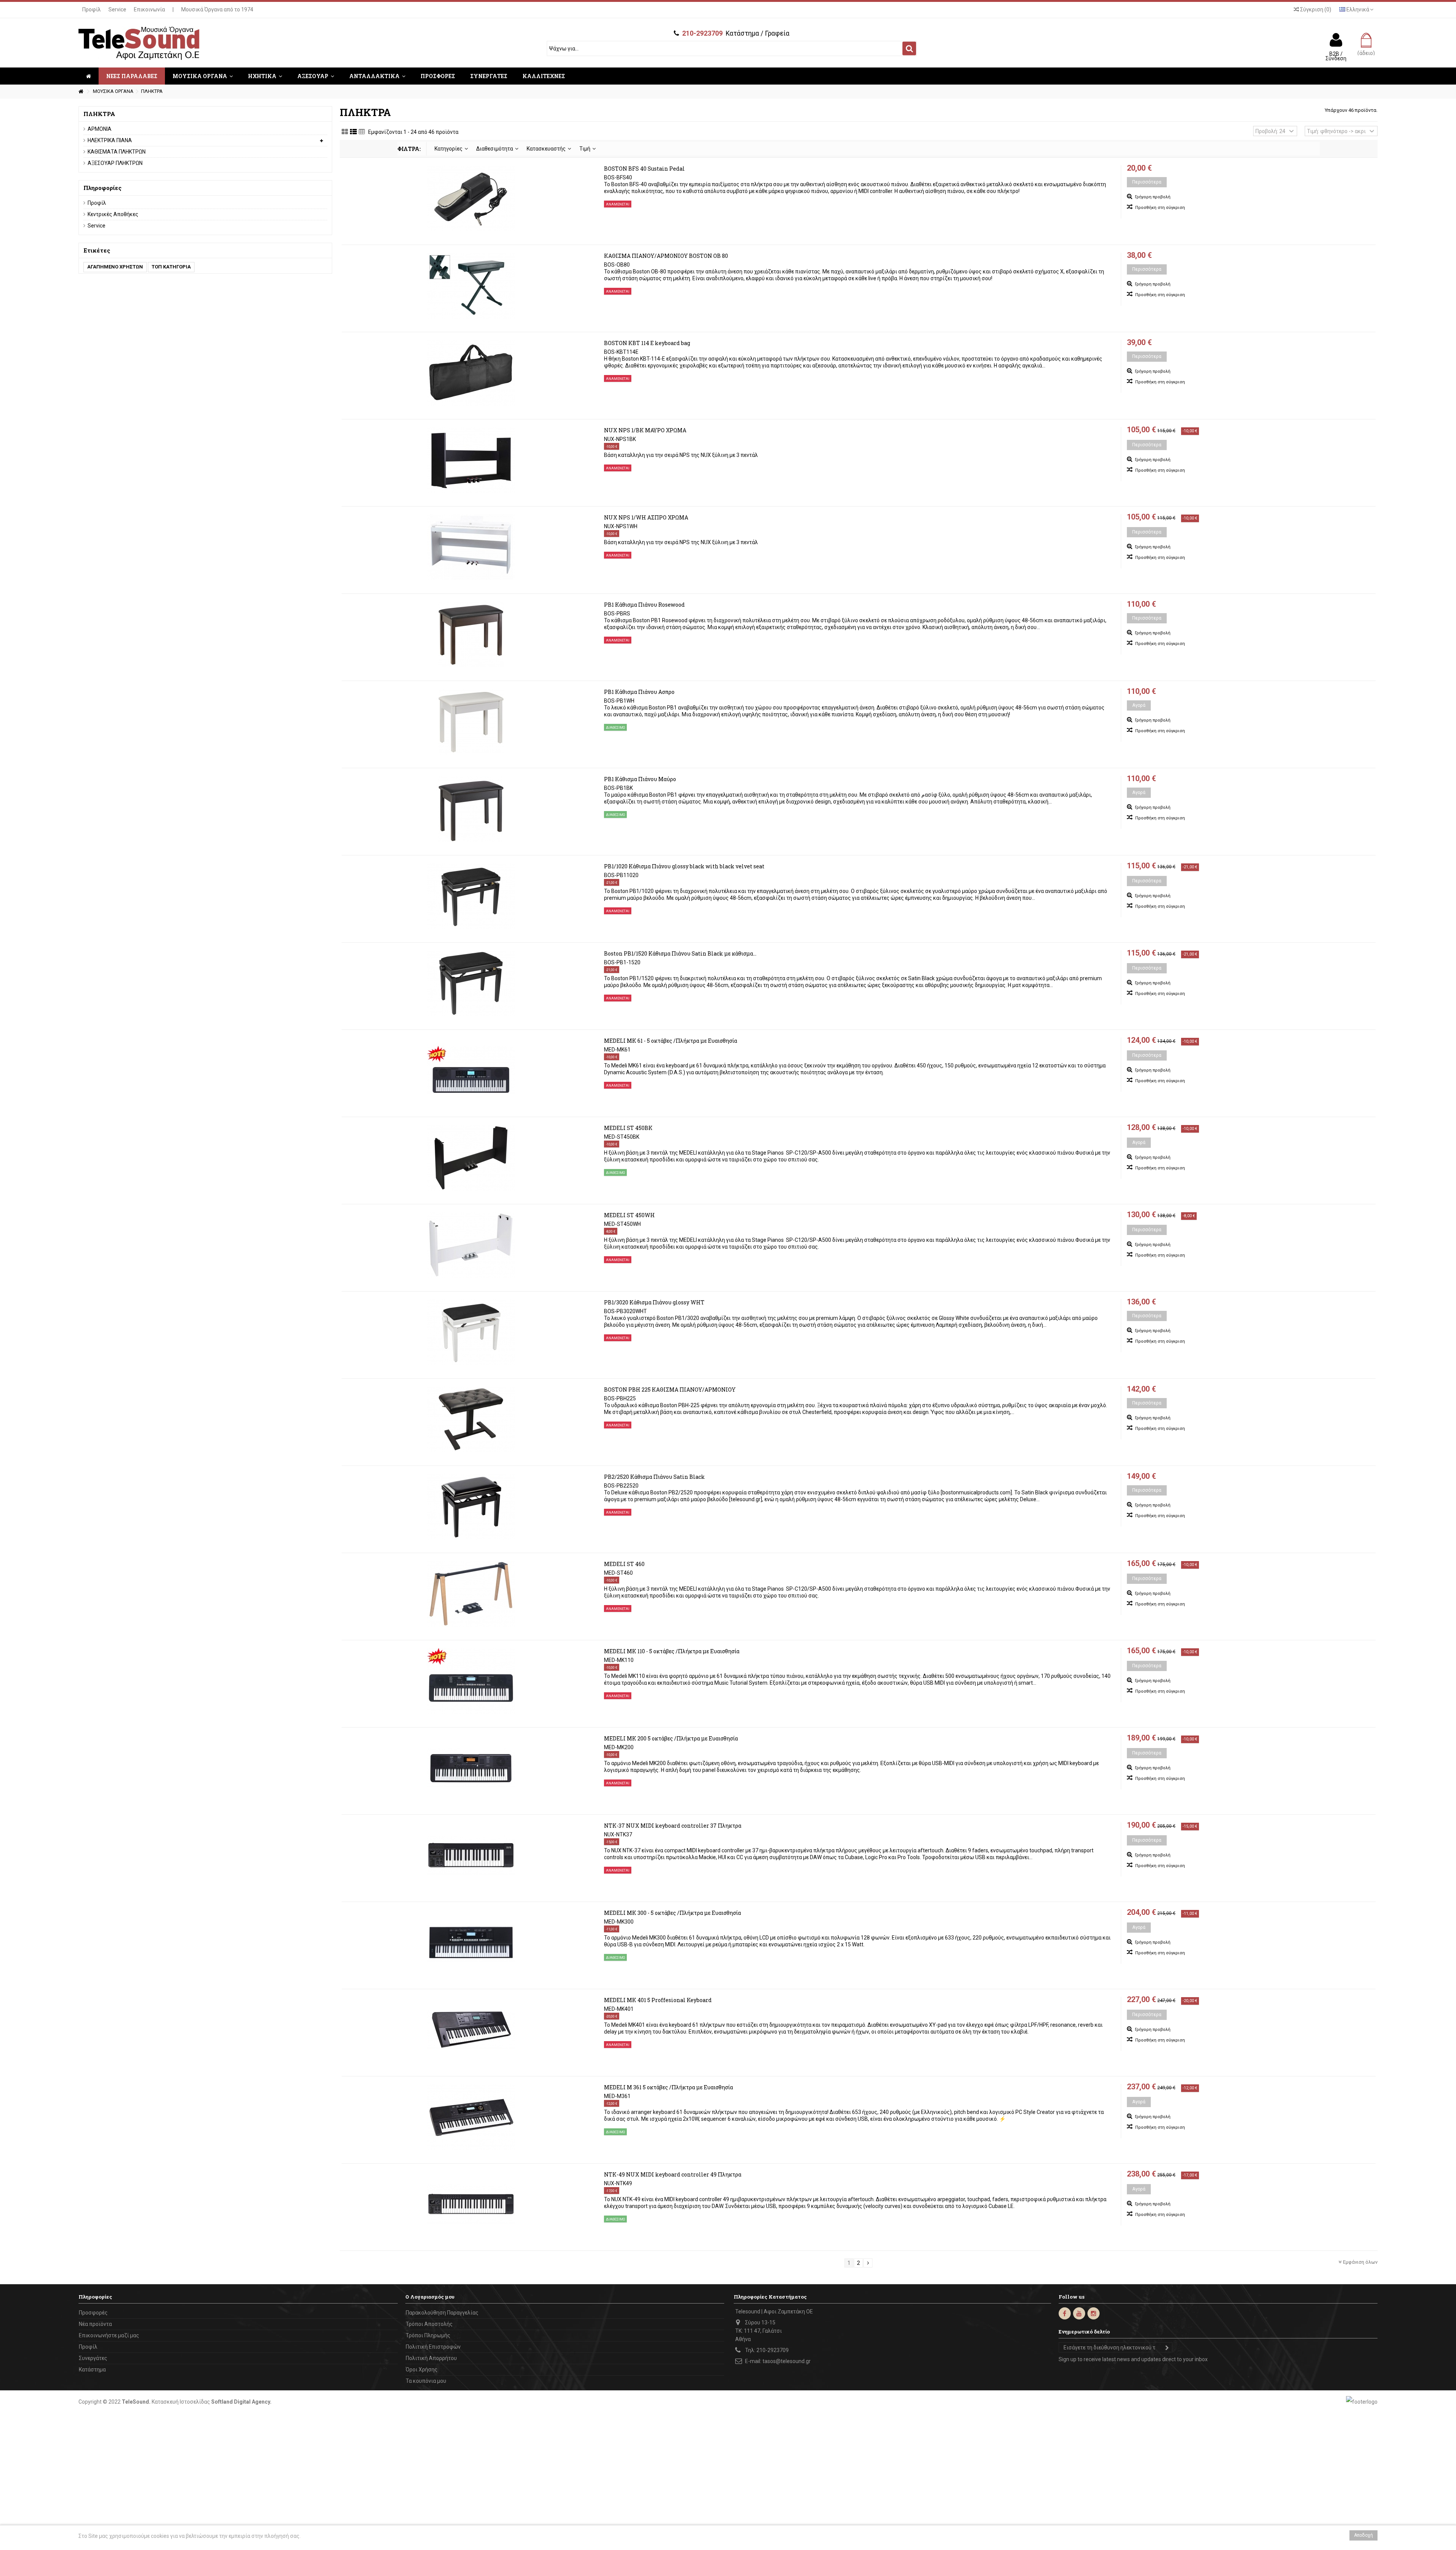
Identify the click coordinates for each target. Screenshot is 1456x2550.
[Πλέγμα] (345, 132)
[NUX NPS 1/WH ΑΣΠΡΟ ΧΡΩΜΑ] (471, 547)
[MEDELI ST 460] (471, 1594)
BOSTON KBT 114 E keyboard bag (647, 343)
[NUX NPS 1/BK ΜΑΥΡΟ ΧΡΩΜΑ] (471, 460)
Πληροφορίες (103, 188)
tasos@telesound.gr (787, 2361)
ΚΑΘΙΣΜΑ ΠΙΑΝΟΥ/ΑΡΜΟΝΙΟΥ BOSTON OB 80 (666, 256)
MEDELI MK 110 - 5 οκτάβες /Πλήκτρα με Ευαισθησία (672, 1651)
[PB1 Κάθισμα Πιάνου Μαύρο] (471, 809)
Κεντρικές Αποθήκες (113, 214)
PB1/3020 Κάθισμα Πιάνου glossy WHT (654, 1302)
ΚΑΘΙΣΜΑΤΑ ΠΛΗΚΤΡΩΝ (117, 152)
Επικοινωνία (149, 9)
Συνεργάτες (93, 2358)
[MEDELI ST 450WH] (471, 1245)
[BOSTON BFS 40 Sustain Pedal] (471, 198)
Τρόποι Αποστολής (429, 2324)
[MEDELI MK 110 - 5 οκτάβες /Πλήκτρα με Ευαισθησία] (471, 1681)
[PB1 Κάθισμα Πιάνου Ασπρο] (471, 722)
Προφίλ (92, 9)
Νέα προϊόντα (95, 2324)
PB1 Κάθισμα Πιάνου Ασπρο (639, 692)
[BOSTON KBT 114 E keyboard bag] (471, 373)
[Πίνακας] (362, 132)
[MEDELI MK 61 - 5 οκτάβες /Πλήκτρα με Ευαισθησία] (471, 1070)
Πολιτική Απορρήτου (431, 2358)
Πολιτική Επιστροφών (433, 2347)
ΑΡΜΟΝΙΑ (100, 129)
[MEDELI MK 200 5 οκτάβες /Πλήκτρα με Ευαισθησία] (471, 1768)
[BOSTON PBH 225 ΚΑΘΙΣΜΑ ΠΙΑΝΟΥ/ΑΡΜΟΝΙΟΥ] (471, 1419)
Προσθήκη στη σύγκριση (1160, 208)
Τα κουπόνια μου (426, 2381)
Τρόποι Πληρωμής (428, 2335)
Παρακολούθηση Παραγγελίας (442, 2313)
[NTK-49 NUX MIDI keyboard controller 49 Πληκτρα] (471, 2204)
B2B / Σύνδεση (1336, 56)
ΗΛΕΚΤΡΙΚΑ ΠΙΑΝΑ (110, 140)
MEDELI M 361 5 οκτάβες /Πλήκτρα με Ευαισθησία (668, 2087)
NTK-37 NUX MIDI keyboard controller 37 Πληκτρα (673, 1826)
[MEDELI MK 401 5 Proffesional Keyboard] (471, 2030)
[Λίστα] (353, 132)
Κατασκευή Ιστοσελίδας (181, 2402)
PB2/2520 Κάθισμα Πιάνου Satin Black (654, 1477)
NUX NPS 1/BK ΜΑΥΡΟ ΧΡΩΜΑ (645, 430)
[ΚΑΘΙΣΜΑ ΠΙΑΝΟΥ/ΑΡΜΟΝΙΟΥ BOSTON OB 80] (471, 286)
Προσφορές (93, 2313)
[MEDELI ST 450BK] (471, 1158)
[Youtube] (1079, 2313)
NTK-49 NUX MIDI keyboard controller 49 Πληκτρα (673, 2174)
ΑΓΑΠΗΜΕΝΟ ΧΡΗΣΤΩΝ (115, 267)
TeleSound (135, 2402)
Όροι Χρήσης (422, 2370)
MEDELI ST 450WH (629, 1215)
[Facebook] (1065, 2313)
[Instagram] (1094, 2313)
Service (117, 9)
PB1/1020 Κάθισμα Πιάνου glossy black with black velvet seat (684, 866)
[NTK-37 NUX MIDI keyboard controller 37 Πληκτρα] (471, 1855)
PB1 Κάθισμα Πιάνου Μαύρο (640, 779)
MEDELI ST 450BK (628, 1128)
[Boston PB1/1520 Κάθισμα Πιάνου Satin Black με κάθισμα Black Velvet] (471, 983)
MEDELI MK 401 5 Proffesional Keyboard (658, 2000)
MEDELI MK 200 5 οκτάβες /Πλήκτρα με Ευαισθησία (671, 1738)
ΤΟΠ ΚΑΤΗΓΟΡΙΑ (171, 267)
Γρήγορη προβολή (1152, 197)
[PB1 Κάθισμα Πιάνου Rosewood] (471, 634)
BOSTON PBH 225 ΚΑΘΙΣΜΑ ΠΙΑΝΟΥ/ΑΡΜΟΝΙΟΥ (670, 1390)
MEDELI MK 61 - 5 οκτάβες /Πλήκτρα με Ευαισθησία (671, 1041)
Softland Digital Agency (241, 2402)
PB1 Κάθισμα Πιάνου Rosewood (644, 605)
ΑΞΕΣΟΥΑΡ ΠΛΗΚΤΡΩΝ (115, 163)
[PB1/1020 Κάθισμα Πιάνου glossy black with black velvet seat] (471, 896)
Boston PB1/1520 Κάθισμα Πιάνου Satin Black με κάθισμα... (680, 953)
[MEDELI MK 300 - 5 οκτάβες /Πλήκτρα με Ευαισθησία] (471, 1943)
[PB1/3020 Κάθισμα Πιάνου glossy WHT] (471, 1332)
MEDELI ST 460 (624, 1564)
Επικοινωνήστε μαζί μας (109, 2335)
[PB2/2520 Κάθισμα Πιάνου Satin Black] (471, 1506)
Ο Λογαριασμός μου (430, 2297)
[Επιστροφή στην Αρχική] (81, 92)
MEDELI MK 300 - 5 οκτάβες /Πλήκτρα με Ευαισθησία (672, 1913)
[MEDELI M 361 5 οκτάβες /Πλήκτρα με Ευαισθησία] (471, 2117)
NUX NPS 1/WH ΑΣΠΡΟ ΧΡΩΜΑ (646, 517)
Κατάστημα (92, 2370)
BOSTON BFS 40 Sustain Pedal (644, 169)
